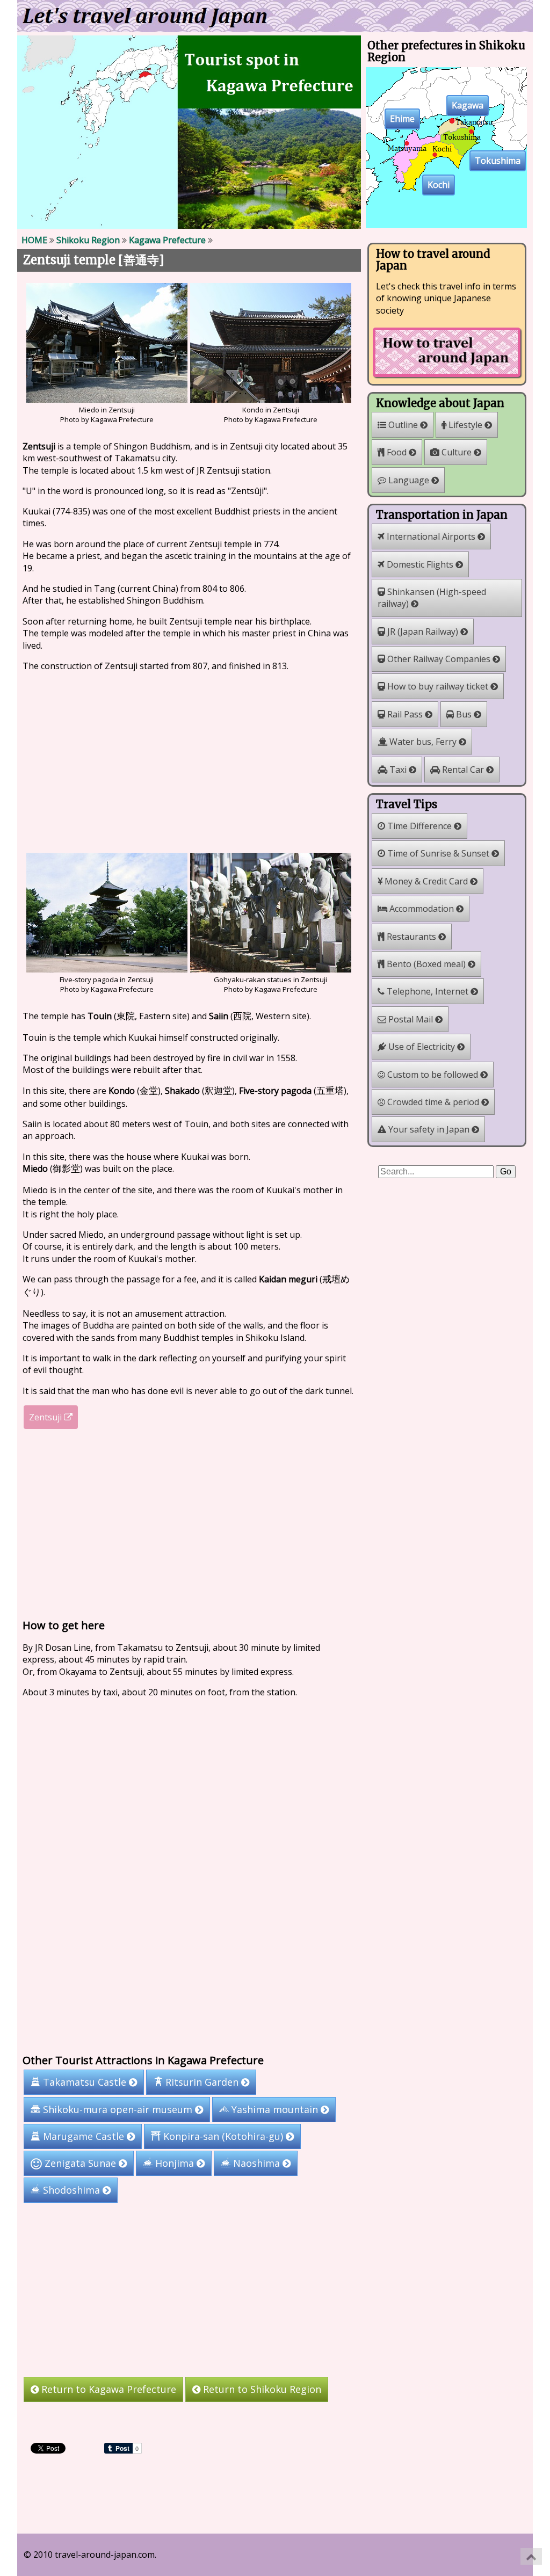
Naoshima (256, 2163)
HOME (34, 240)
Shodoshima (71, 2190)
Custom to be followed (433, 1075)
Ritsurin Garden (202, 2082)
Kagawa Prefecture (167, 240)
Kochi (439, 185)
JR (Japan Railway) (423, 632)
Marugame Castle (84, 2136)
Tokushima (498, 161)
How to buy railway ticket (438, 686)
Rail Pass (405, 714)
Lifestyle (465, 425)
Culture (457, 452)
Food (397, 452)
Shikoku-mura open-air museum (118, 2109)
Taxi (398, 770)
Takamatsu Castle (85, 2082)
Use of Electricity (422, 1047)
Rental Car (463, 770)
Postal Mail (411, 1019)
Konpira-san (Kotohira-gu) (223, 2136)
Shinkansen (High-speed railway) (432, 598)
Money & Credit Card (426, 881)
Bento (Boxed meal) (426, 964)
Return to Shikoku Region (261, 2389)
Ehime (402, 119)
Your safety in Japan (429, 1129)
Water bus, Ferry (423, 742)
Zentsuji (46, 1417)
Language (409, 480)
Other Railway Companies (439, 659)
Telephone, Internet (428, 991)
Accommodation (422, 909)
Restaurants (411, 937)
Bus (464, 714)
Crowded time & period (433, 1102)
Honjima (175, 2163)
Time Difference (419, 826)
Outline (403, 425)
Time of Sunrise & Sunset (438, 853)
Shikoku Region (88, 240)
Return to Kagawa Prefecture (107, 2389)
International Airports (431, 536)
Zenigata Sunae (80, 2163)
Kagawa (468, 106)
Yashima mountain (275, 2109)
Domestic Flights (420, 564)
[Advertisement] (189, 761)
